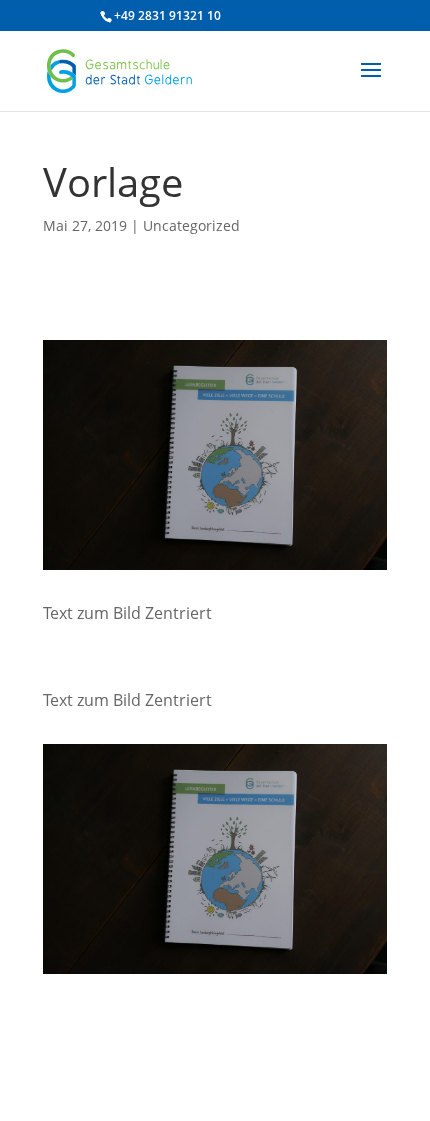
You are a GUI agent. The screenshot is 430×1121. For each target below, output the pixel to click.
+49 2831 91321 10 (167, 15)
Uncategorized (191, 225)
